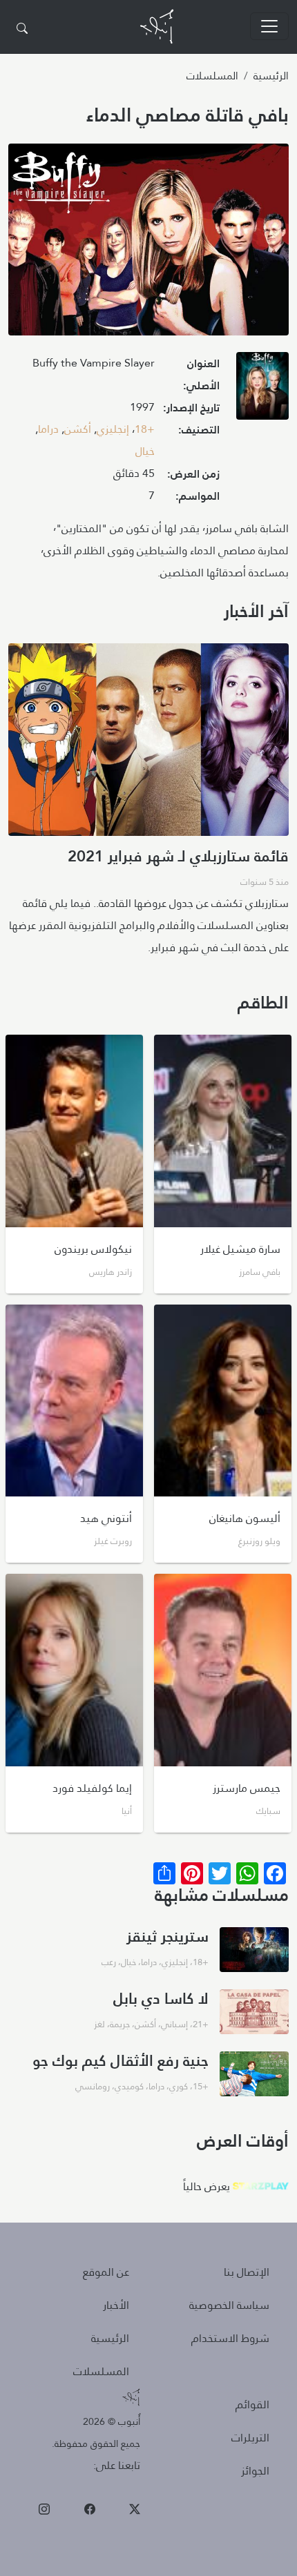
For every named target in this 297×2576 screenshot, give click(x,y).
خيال (145, 451)
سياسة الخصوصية (229, 2305)
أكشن (78, 429)
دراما (48, 429)
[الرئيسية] (157, 27)
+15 (201, 2086)
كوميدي (129, 2086)
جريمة (120, 2024)
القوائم (252, 2404)
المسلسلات (212, 76)
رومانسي (93, 2086)
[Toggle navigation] (269, 26)
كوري (179, 2086)
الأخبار (116, 2305)
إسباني (174, 2024)
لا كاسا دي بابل (161, 1998)
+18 (145, 429)
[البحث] (22, 29)
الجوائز (255, 2471)
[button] (262, 390)
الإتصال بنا (247, 2272)
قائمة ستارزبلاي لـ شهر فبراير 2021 (178, 856)
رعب (109, 1962)
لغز (99, 2024)
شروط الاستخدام (230, 2338)
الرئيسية (271, 76)
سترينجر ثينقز (167, 1936)
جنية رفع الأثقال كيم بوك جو (121, 2060)
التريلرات (250, 2438)
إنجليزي (113, 429)
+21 (201, 2024)
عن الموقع (106, 2272)
